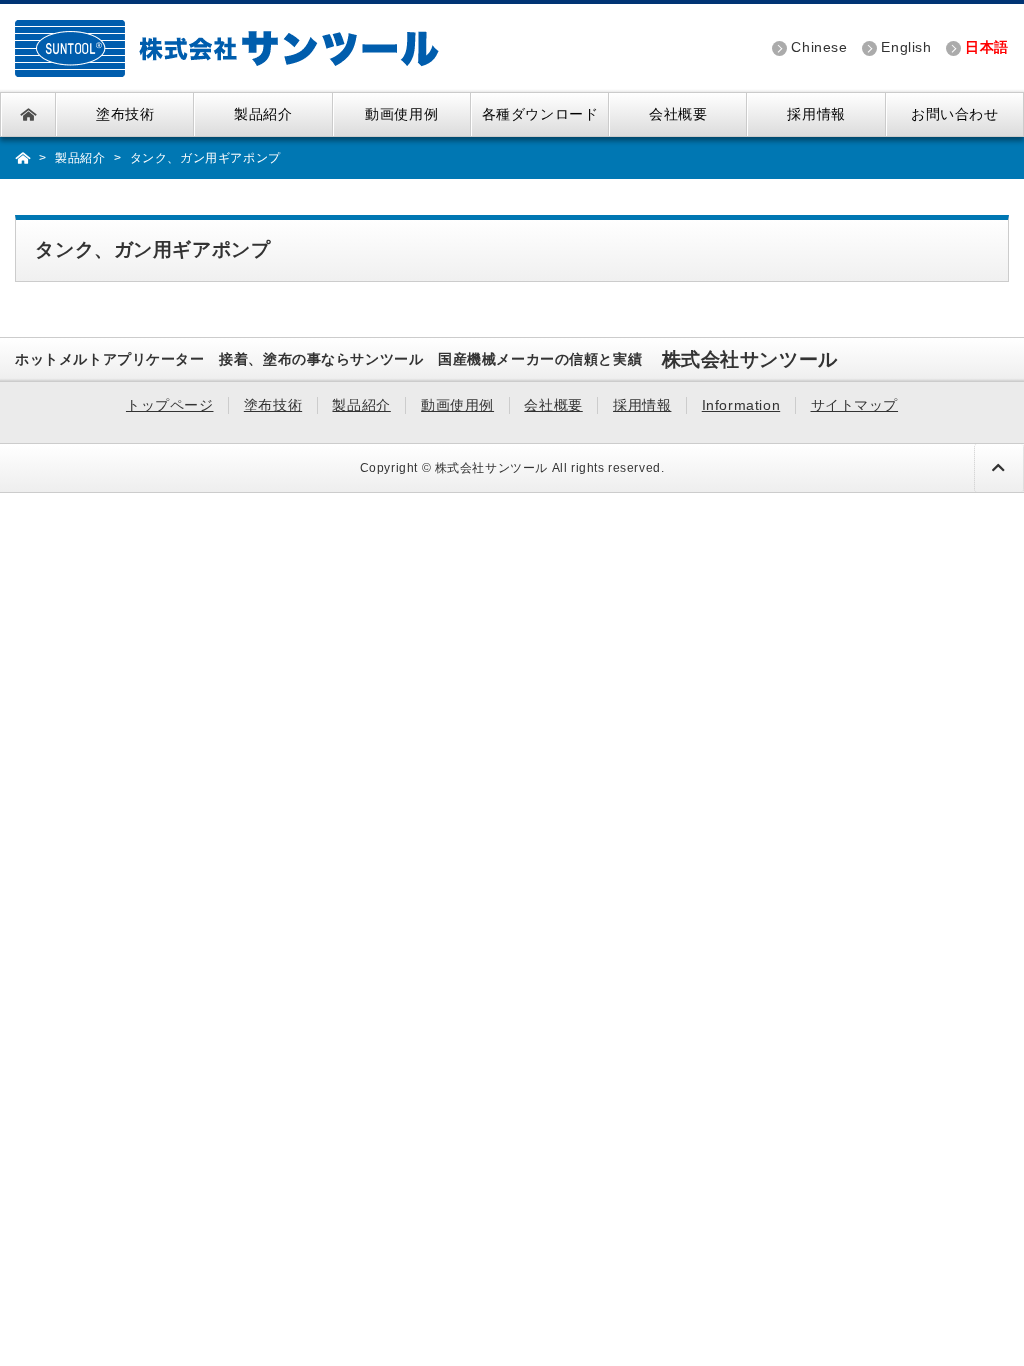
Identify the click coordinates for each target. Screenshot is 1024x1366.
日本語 (987, 47)
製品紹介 (263, 114)
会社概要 (678, 114)
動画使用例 (401, 114)
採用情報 (816, 114)
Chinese (819, 47)
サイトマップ (855, 405)
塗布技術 (125, 114)
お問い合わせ (955, 114)
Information (741, 405)
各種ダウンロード (540, 114)
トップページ (28, 114)
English (906, 47)
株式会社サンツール (491, 468)
